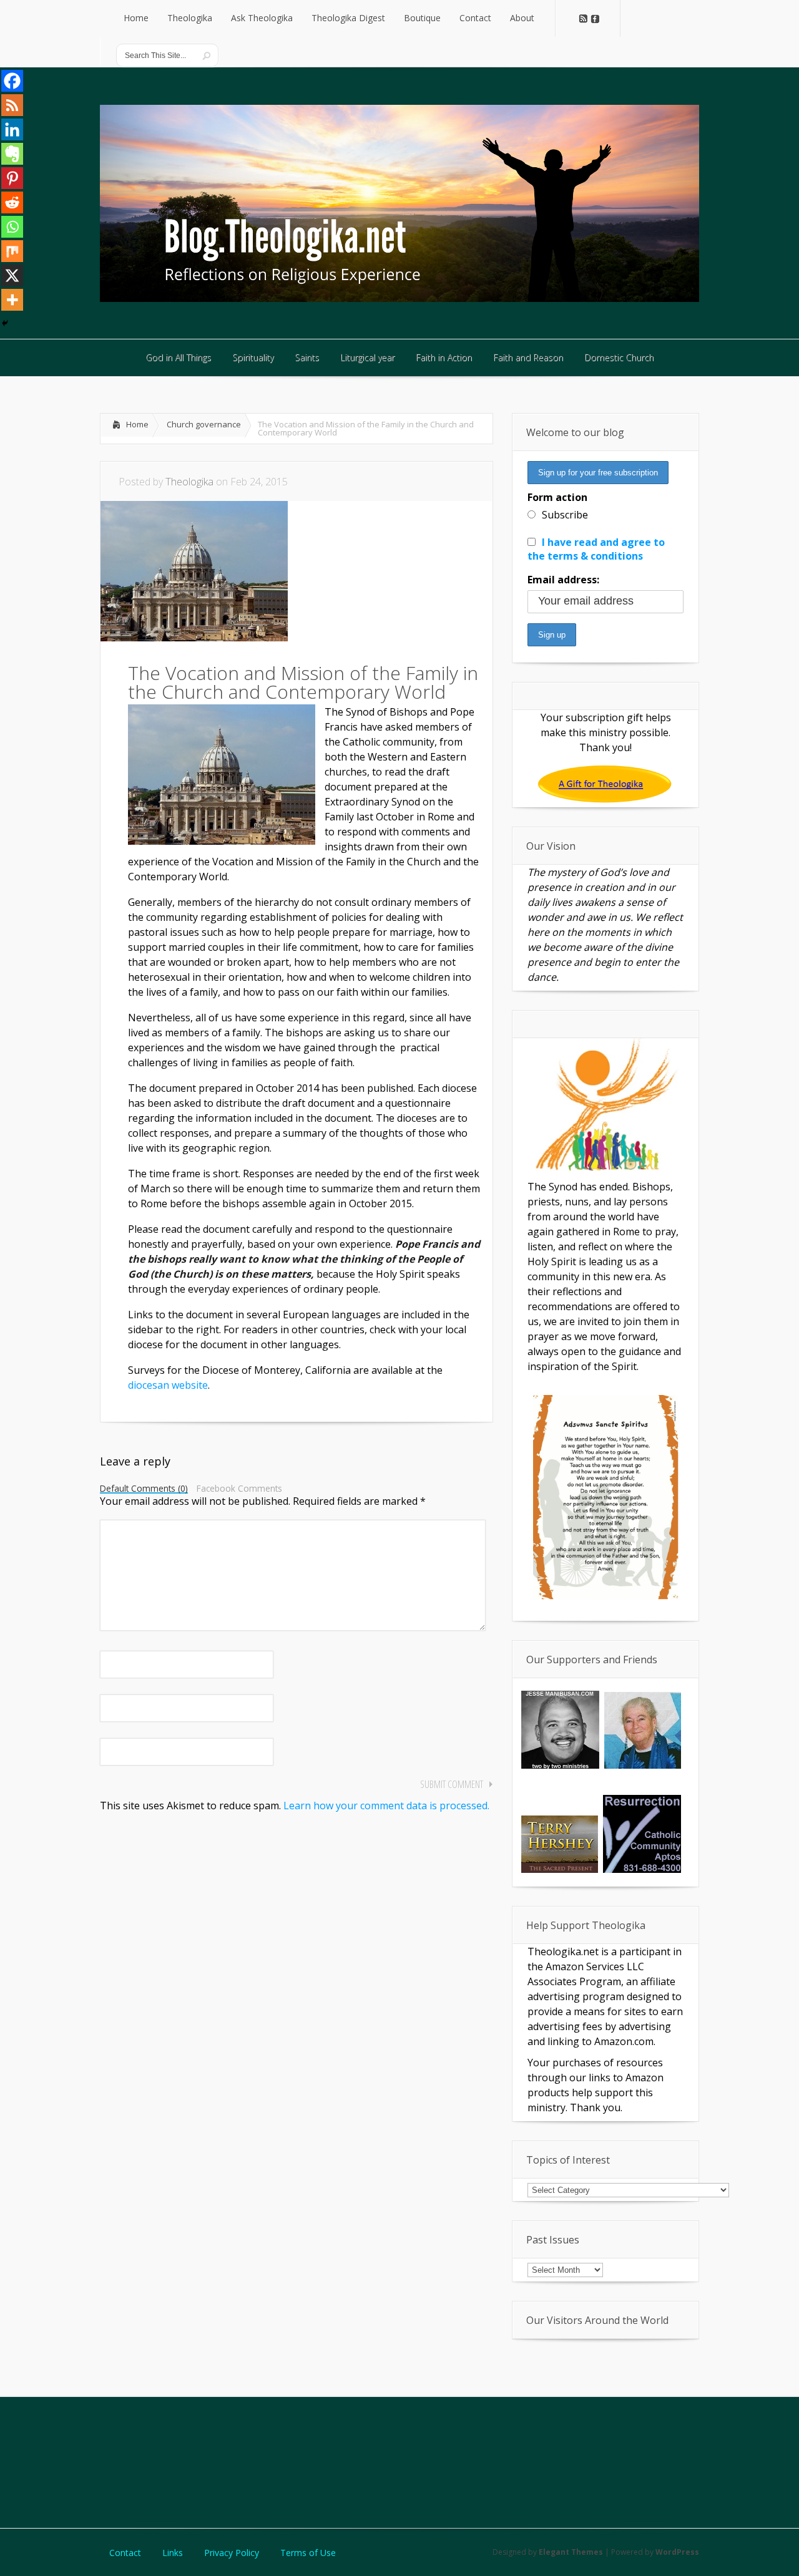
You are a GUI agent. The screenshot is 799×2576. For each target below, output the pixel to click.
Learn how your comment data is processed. (386, 1806)
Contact (125, 2553)
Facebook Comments (239, 1489)
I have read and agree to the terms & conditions (596, 549)
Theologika (189, 482)
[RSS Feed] (12, 105)
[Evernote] (12, 154)
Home (137, 424)
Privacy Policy (232, 2553)
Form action (557, 497)
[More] (12, 300)
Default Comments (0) (144, 1489)
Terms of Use (308, 2553)
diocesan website (168, 1385)
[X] (12, 275)
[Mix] (12, 251)
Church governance (204, 424)
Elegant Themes (571, 2552)
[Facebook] (12, 81)
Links (173, 2553)
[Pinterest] (12, 178)
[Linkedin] (12, 129)
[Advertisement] (399, 2461)
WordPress (677, 2552)
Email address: (563, 580)
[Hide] (5, 323)
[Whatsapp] (12, 227)
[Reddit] (12, 202)
